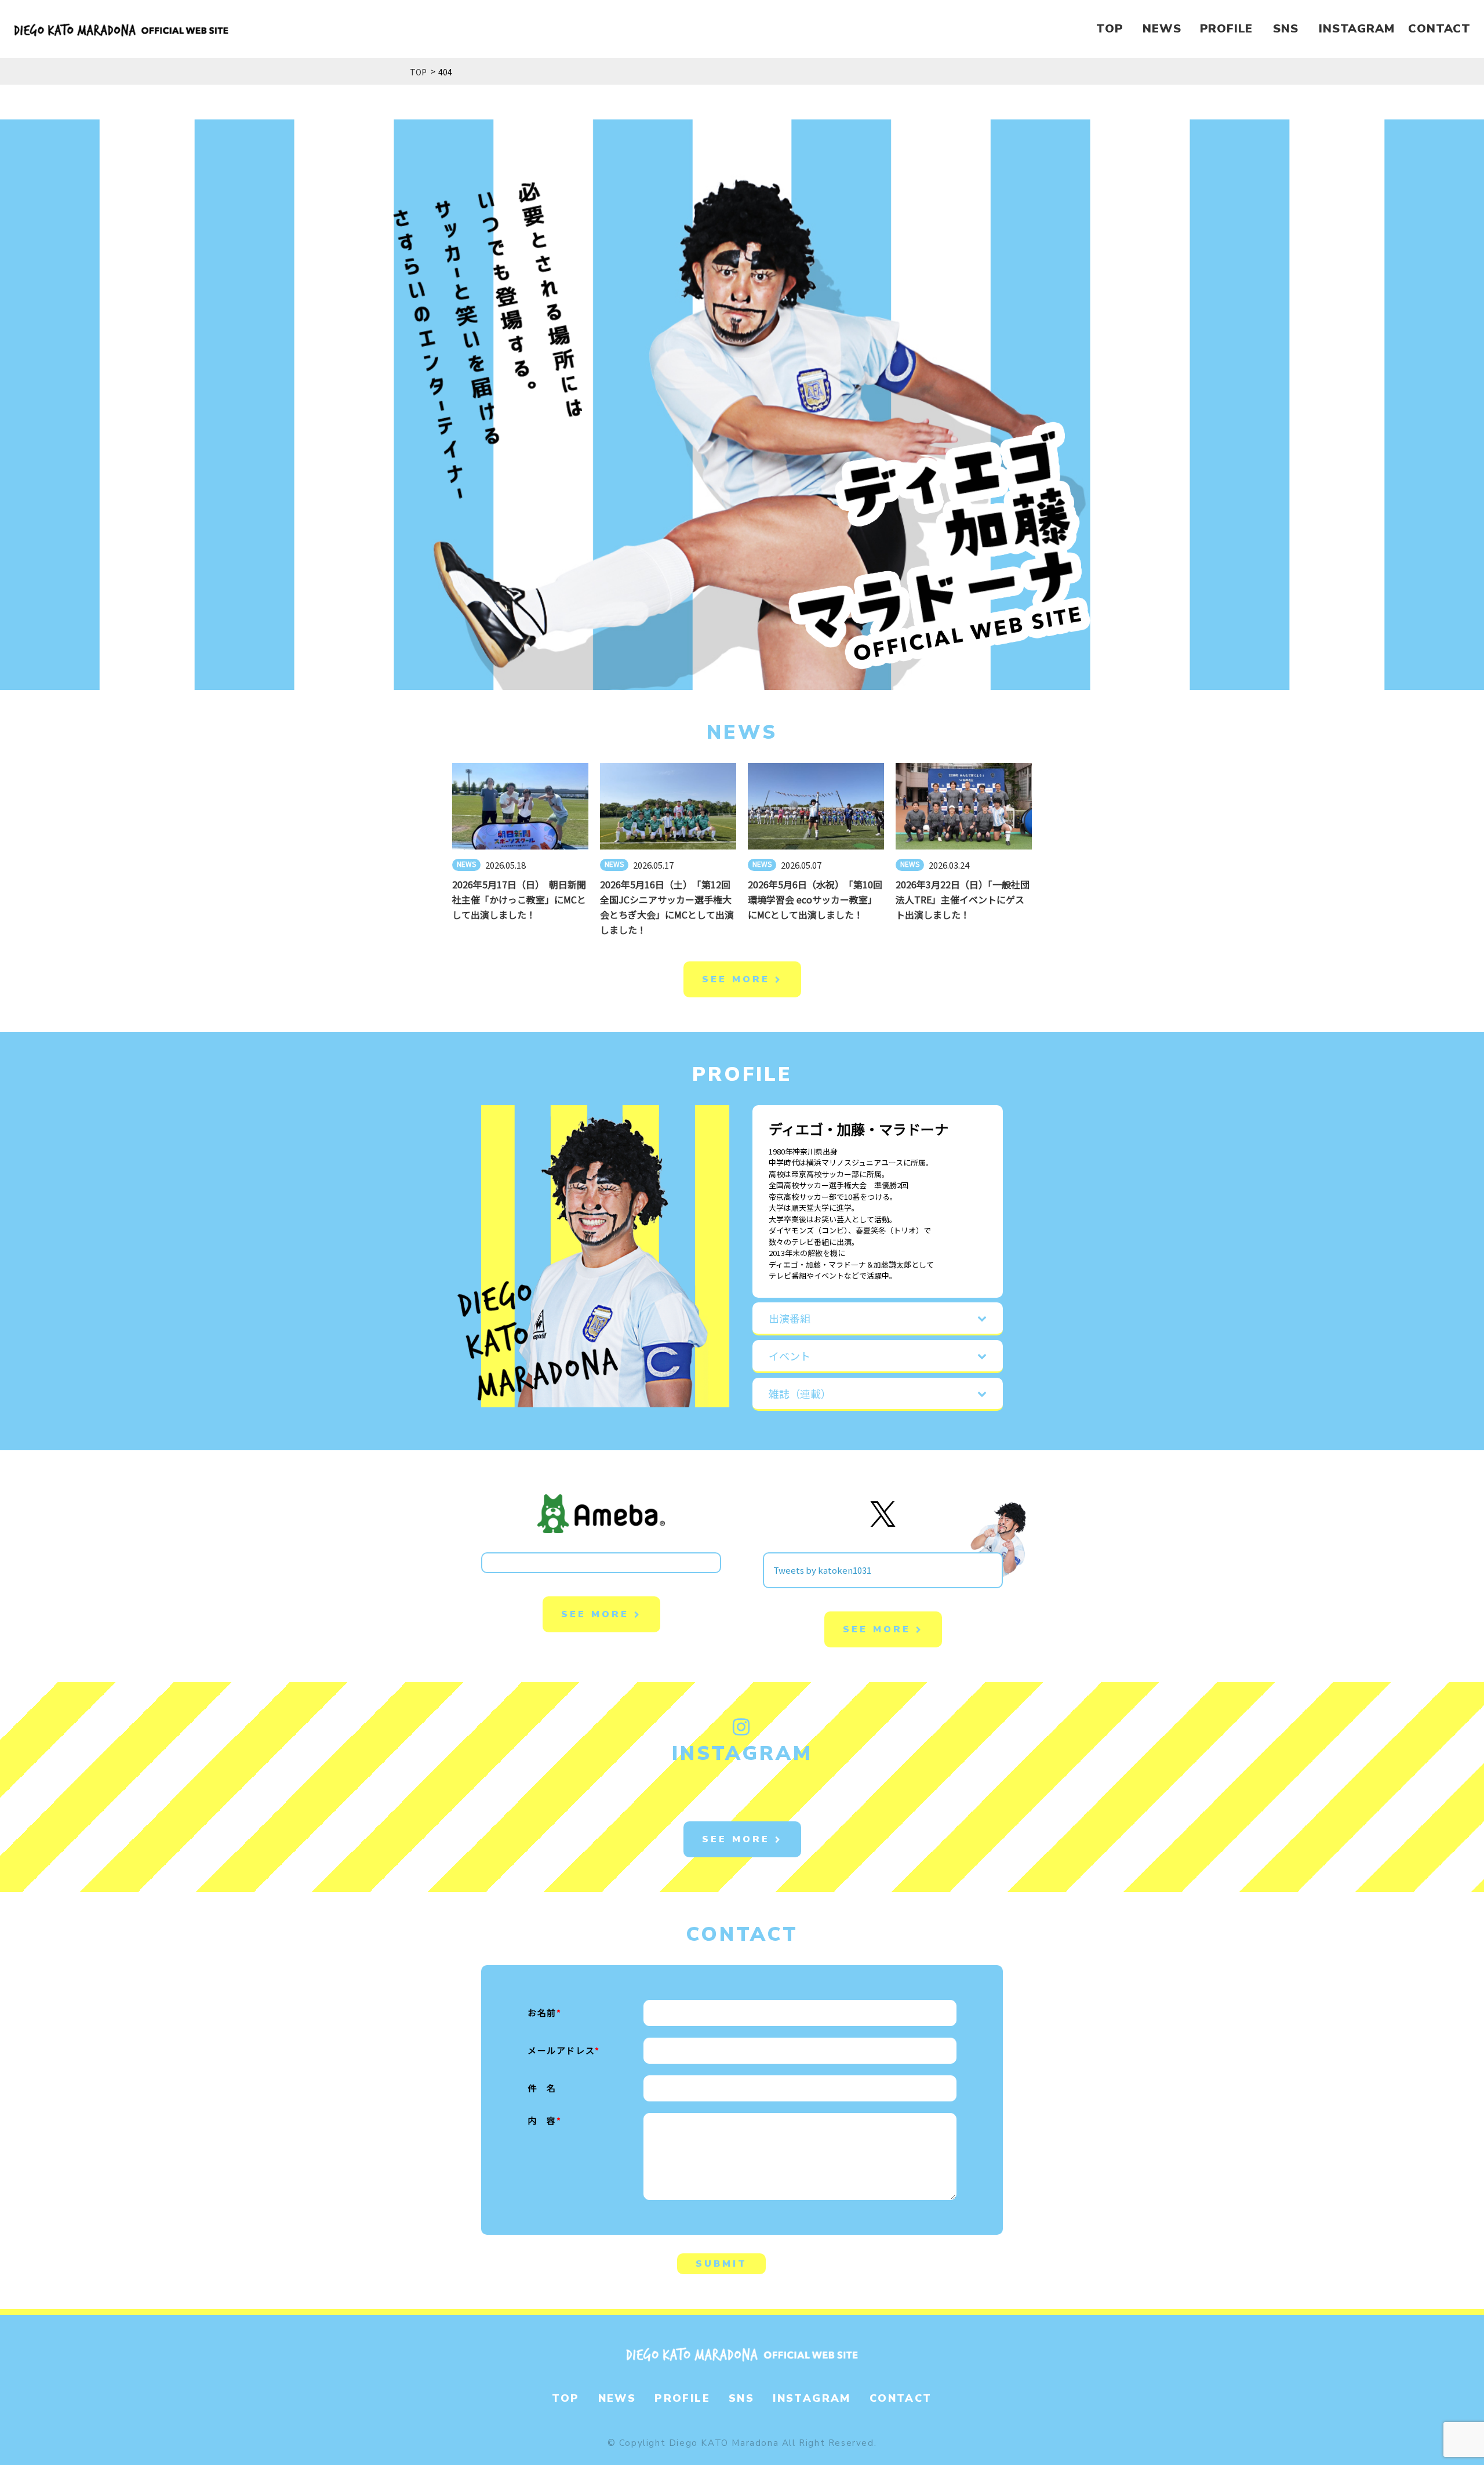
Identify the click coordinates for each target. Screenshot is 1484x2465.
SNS (1285, 29)
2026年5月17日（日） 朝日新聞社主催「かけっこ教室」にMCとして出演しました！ (519, 899)
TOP (1110, 29)
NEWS (1162, 29)
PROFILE (1227, 29)
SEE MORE (739, 979)
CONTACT (1439, 29)
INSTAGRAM (1356, 29)
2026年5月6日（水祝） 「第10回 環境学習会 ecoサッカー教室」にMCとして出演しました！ (820, 899)
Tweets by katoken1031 (822, 1570)
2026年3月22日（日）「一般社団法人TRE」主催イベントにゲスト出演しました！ (963, 899)
